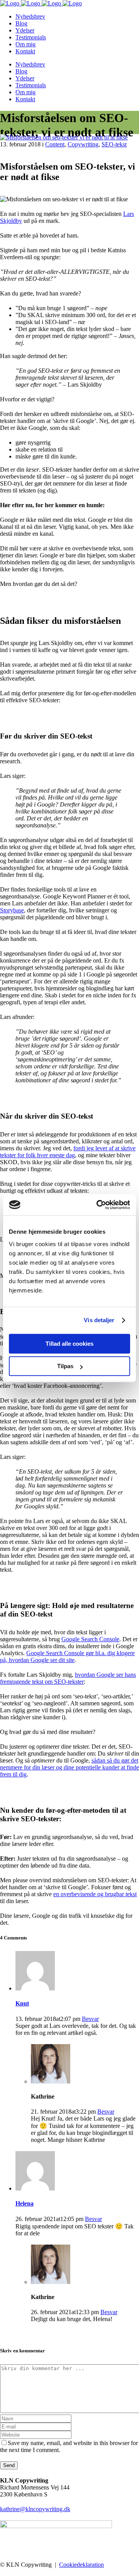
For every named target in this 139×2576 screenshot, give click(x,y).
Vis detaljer (99, 1320)
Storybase (12, 910)
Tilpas (65, 1366)
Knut (22, 2003)
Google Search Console (90, 1639)
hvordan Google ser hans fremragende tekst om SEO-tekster (68, 1678)
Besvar (90, 2019)
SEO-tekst (114, 144)
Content (55, 144)
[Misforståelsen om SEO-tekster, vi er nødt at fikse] (64, 137)
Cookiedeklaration (81, 2565)
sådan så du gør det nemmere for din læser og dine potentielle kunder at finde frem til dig (69, 1767)
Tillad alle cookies (69, 1344)
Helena (25, 2203)
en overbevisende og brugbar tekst (95, 1894)
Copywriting (83, 144)
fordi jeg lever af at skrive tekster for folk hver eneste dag (68, 1152)
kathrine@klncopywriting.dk (35, 2509)
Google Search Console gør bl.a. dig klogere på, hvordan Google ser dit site (67, 1656)
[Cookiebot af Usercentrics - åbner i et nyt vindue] (98, 1205)
